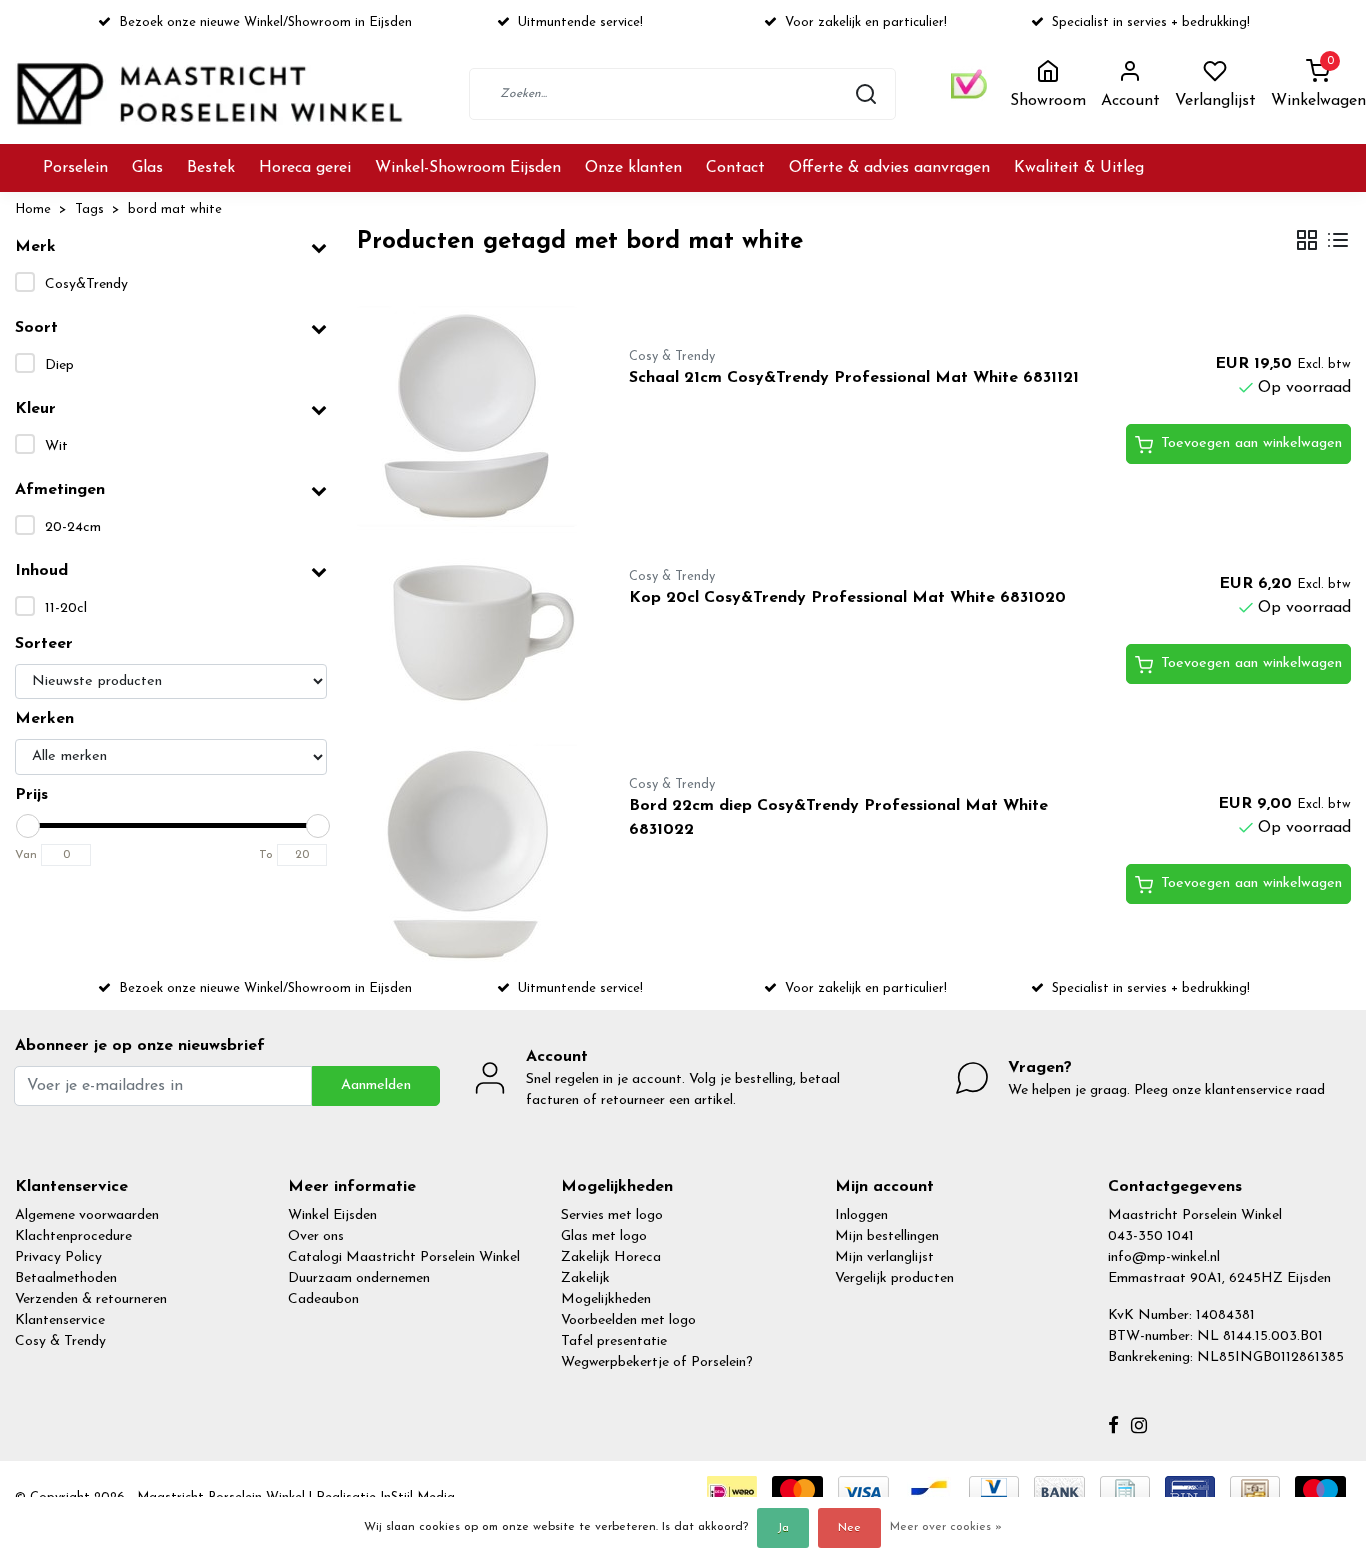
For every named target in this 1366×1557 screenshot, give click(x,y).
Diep (59, 365)
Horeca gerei (305, 168)
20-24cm (73, 527)
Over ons (316, 1236)
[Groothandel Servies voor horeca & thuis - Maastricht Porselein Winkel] (212, 93)
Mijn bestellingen (887, 1236)
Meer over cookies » (946, 1527)
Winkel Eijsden (332, 1215)
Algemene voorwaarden (87, 1215)
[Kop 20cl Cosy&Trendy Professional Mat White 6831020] (470, 636)
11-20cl (66, 608)
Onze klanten (633, 168)
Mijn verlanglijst (884, 1257)
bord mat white (175, 209)
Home (33, 209)
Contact (735, 168)
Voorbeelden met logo (628, 1320)
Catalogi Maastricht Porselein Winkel (404, 1257)
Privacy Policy (58, 1257)
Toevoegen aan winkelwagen (1251, 443)
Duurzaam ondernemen (359, 1278)
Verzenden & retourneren (91, 1299)
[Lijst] (1338, 242)
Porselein (75, 168)
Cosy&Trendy (86, 284)
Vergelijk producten (894, 1278)
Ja (783, 1528)
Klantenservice (60, 1320)
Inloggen (861, 1215)
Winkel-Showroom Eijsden (468, 168)
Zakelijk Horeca (611, 1257)
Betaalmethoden (66, 1278)
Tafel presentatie (614, 1341)
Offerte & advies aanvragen (889, 168)
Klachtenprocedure (73, 1236)
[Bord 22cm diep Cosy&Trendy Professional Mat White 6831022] (470, 856)
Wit (56, 446)
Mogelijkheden (606, 1299)
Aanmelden (376, 1085)
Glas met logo (604, 1236)
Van (26, 855)
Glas (147, 168)
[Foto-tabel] (1307, 242)
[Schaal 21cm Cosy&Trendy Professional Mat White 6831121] (470, 416)
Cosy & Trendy (60, 1341)
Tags (89, 209)
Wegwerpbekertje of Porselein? (657, 1362)
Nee (849, 1528)
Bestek (211, 168)
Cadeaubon (323, 1299)
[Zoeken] (866, 94)
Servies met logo (612, 1215)
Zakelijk (585, 1278)
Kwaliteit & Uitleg (1079, 168)
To (266, 855)
